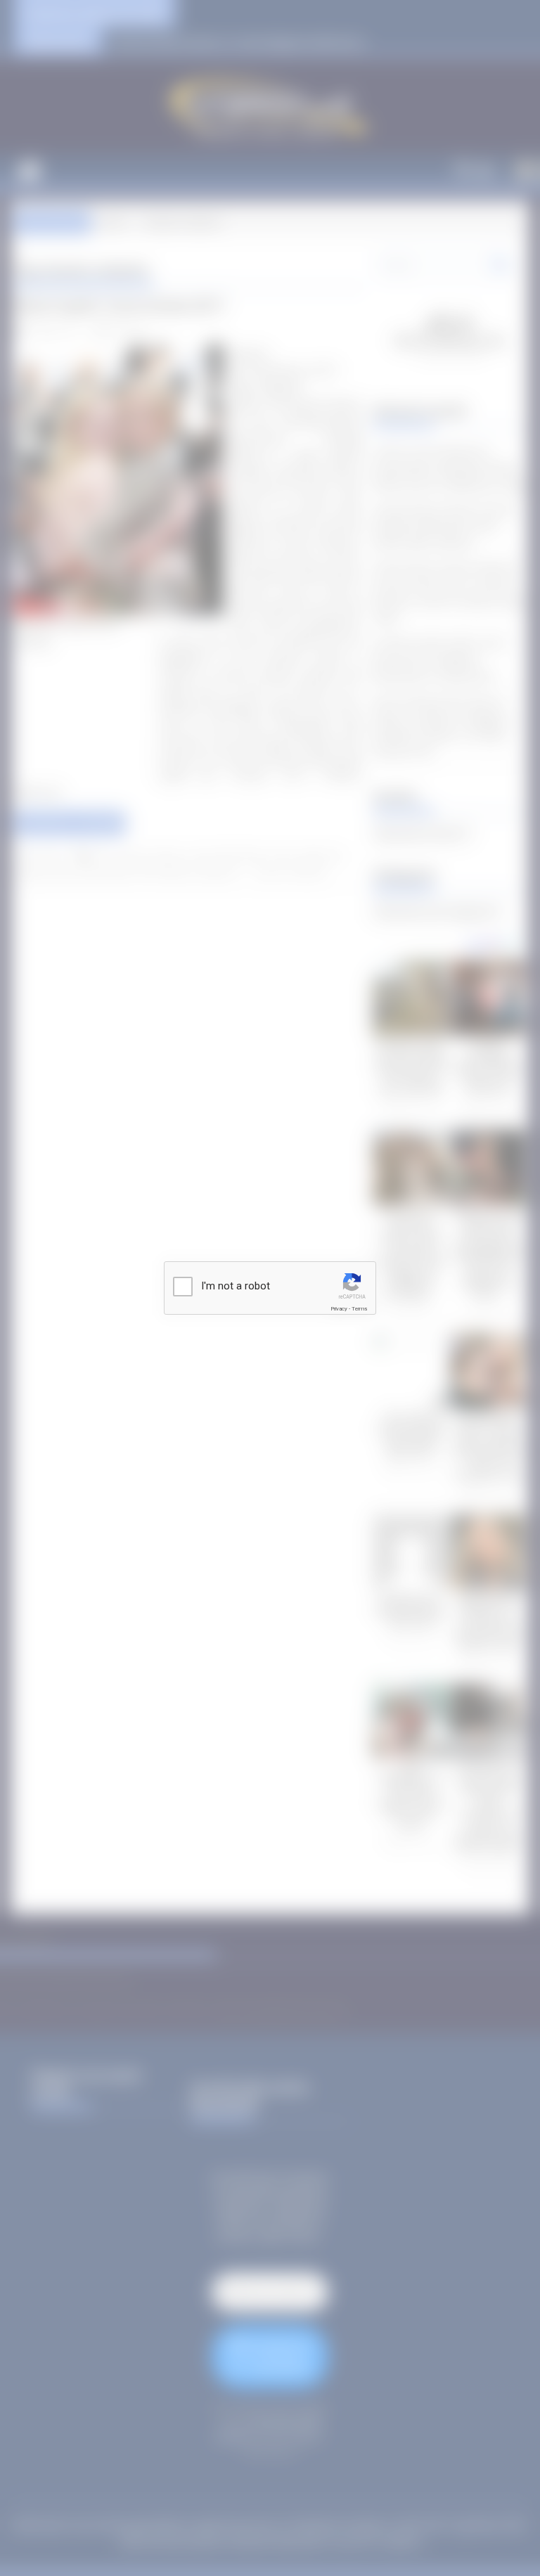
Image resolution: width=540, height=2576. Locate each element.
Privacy (339, 1309)
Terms (359, 1309)
